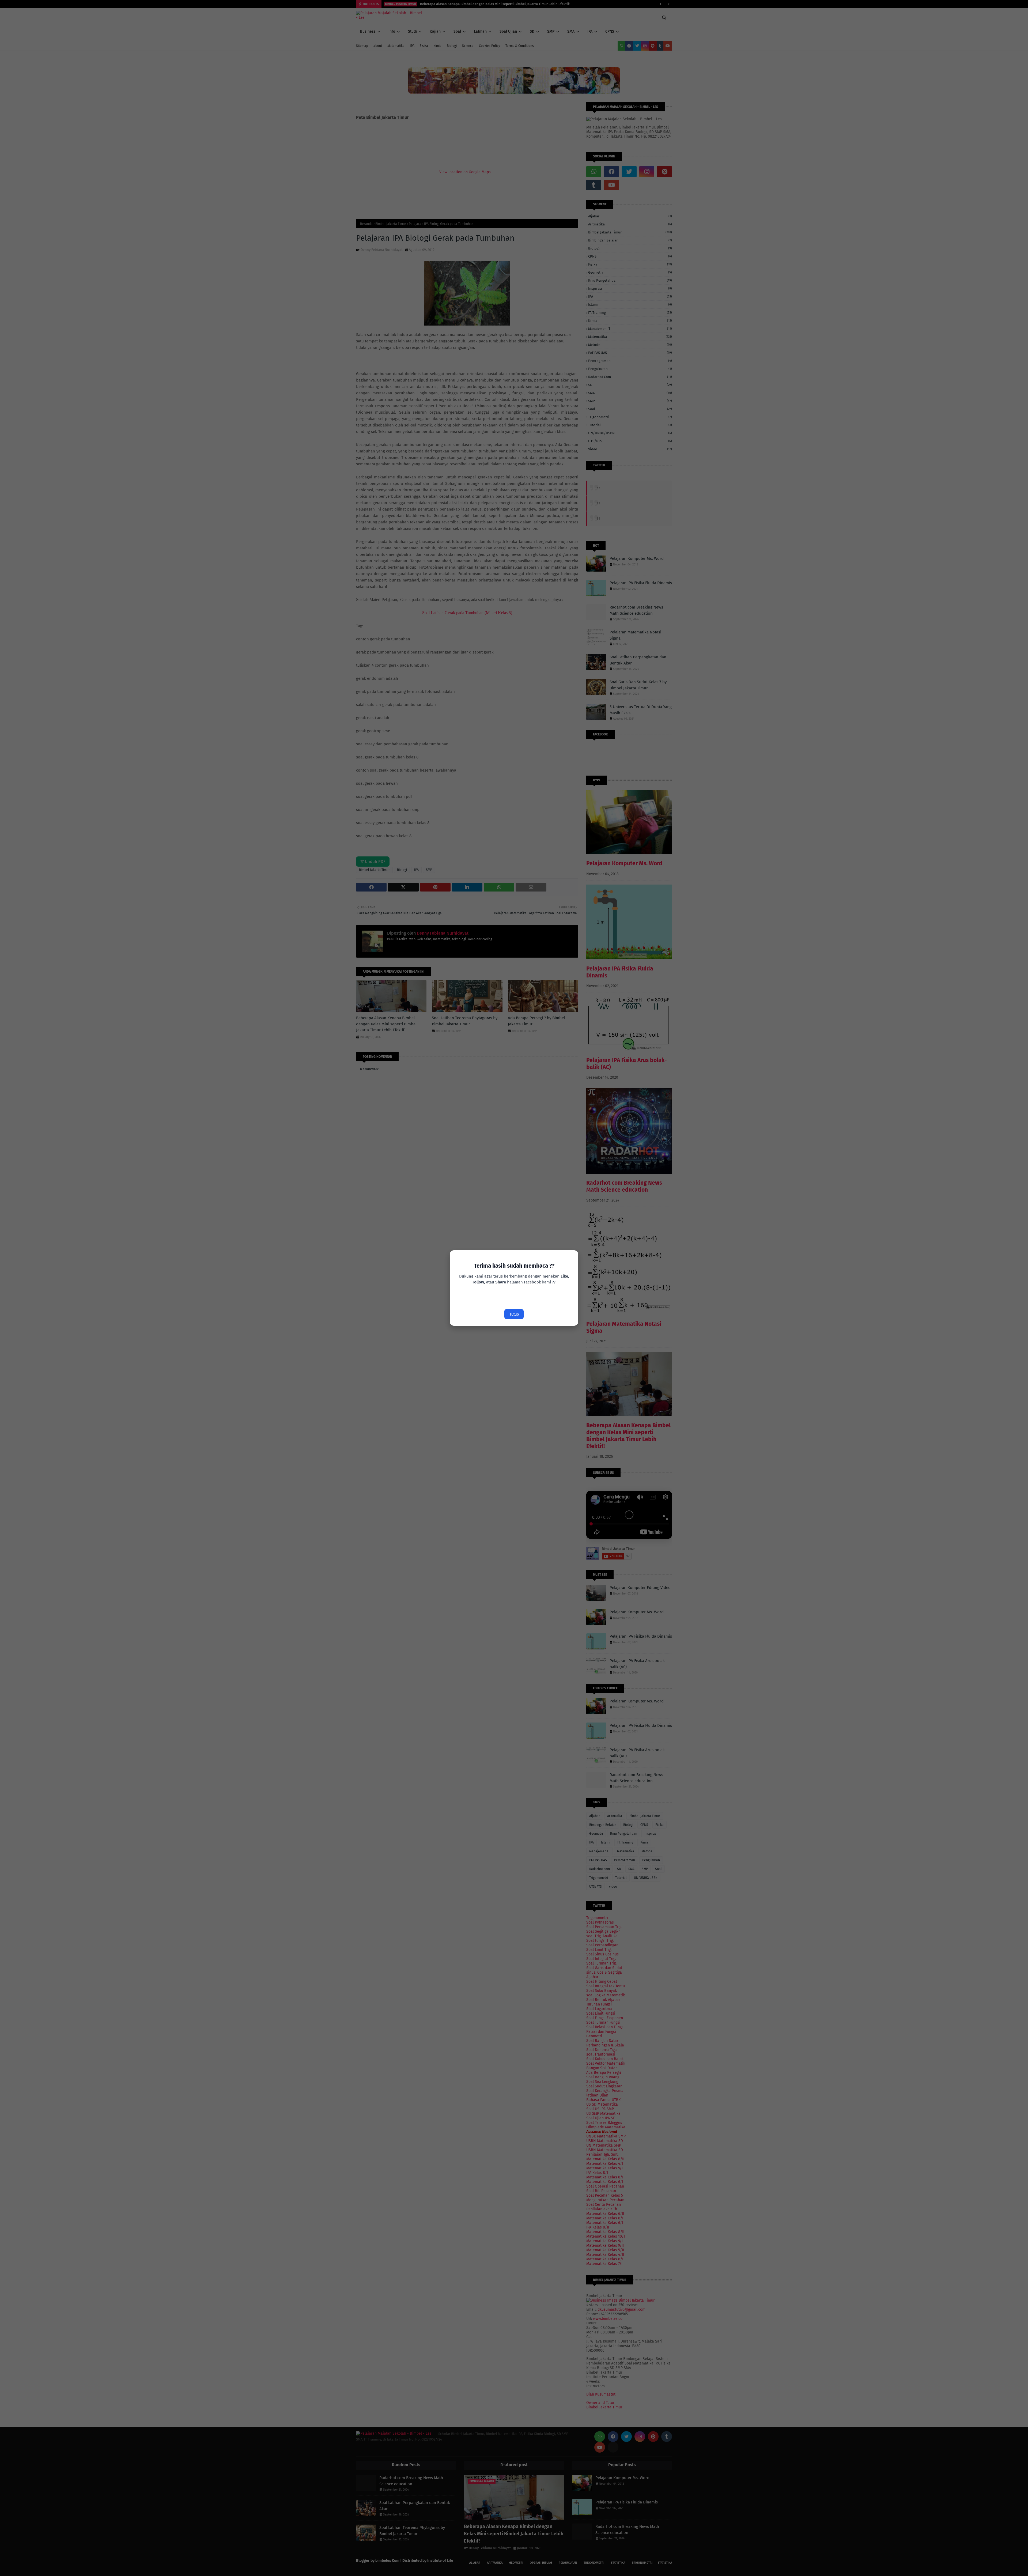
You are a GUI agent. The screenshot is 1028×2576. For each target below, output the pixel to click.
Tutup (514, 1314)
